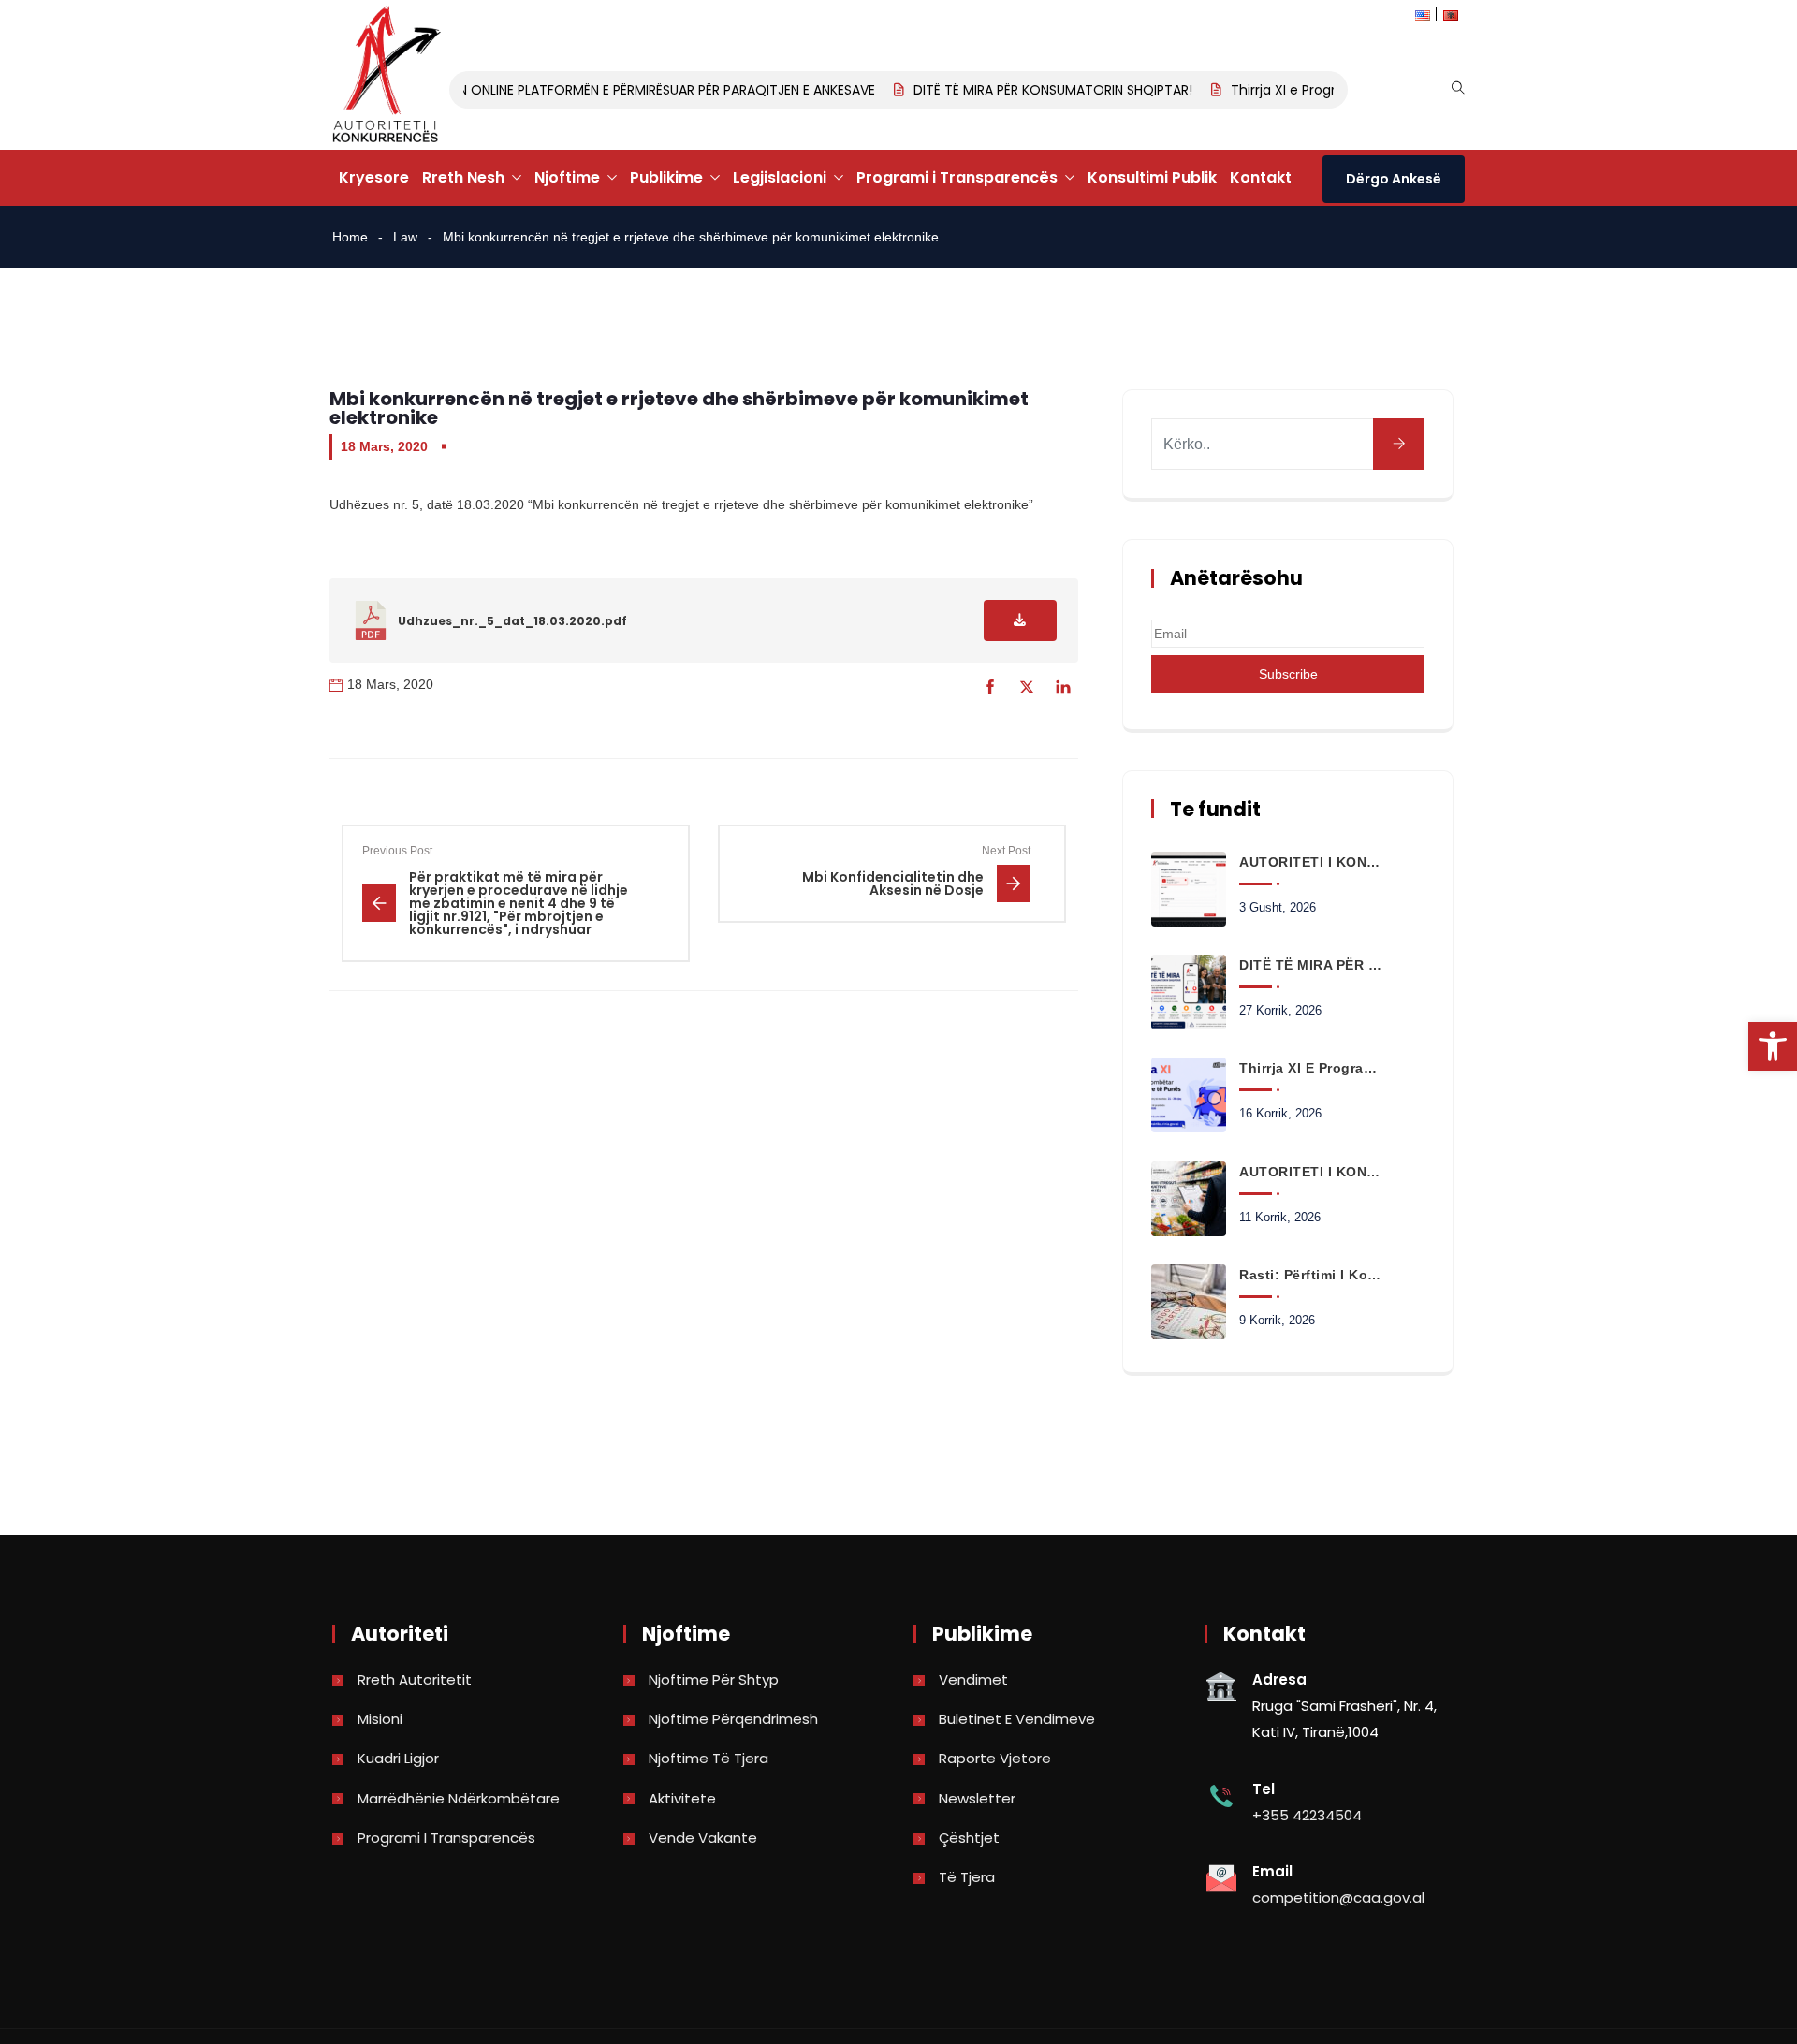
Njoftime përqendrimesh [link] (733, 1719)
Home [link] (350, 237)
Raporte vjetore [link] (995, 1758)
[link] (1773, 1046)
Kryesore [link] (374, 177)
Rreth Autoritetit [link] (415, 1679)
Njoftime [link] (567, 177)
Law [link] (405, 237)
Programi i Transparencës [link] (957, 177)
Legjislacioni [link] (780, 177)
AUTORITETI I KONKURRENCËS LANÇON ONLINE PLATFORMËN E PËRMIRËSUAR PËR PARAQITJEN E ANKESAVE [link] (526, 90)
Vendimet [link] (973, 1679)
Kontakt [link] (1261, 177)
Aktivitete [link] (682, 1798)
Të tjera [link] (967, 1877)
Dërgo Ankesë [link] (1394, 179)
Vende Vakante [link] (703, 1838)
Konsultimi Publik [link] (1152, 177)
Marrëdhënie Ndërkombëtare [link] (459, 1798)
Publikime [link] (666, 177)
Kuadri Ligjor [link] (398, 1758)
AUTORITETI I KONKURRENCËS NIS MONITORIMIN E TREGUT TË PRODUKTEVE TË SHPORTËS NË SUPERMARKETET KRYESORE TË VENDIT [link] (1310, 1172)
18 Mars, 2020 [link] (384, 446)
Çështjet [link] (969, 1838)
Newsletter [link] (977, 1798)
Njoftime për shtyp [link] (714, 1679)
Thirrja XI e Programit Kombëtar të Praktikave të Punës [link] (1310, 1068)
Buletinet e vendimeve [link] (1017, 1719)
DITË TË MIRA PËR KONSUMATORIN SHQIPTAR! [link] (1027, 90)
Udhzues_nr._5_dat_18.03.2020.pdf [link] (512, 621)
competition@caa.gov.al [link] (1338, 1898)
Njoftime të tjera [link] (709, 1758)
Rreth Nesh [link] (463, 177)
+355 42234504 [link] (1307, 1815)
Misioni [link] (380, 1719)
